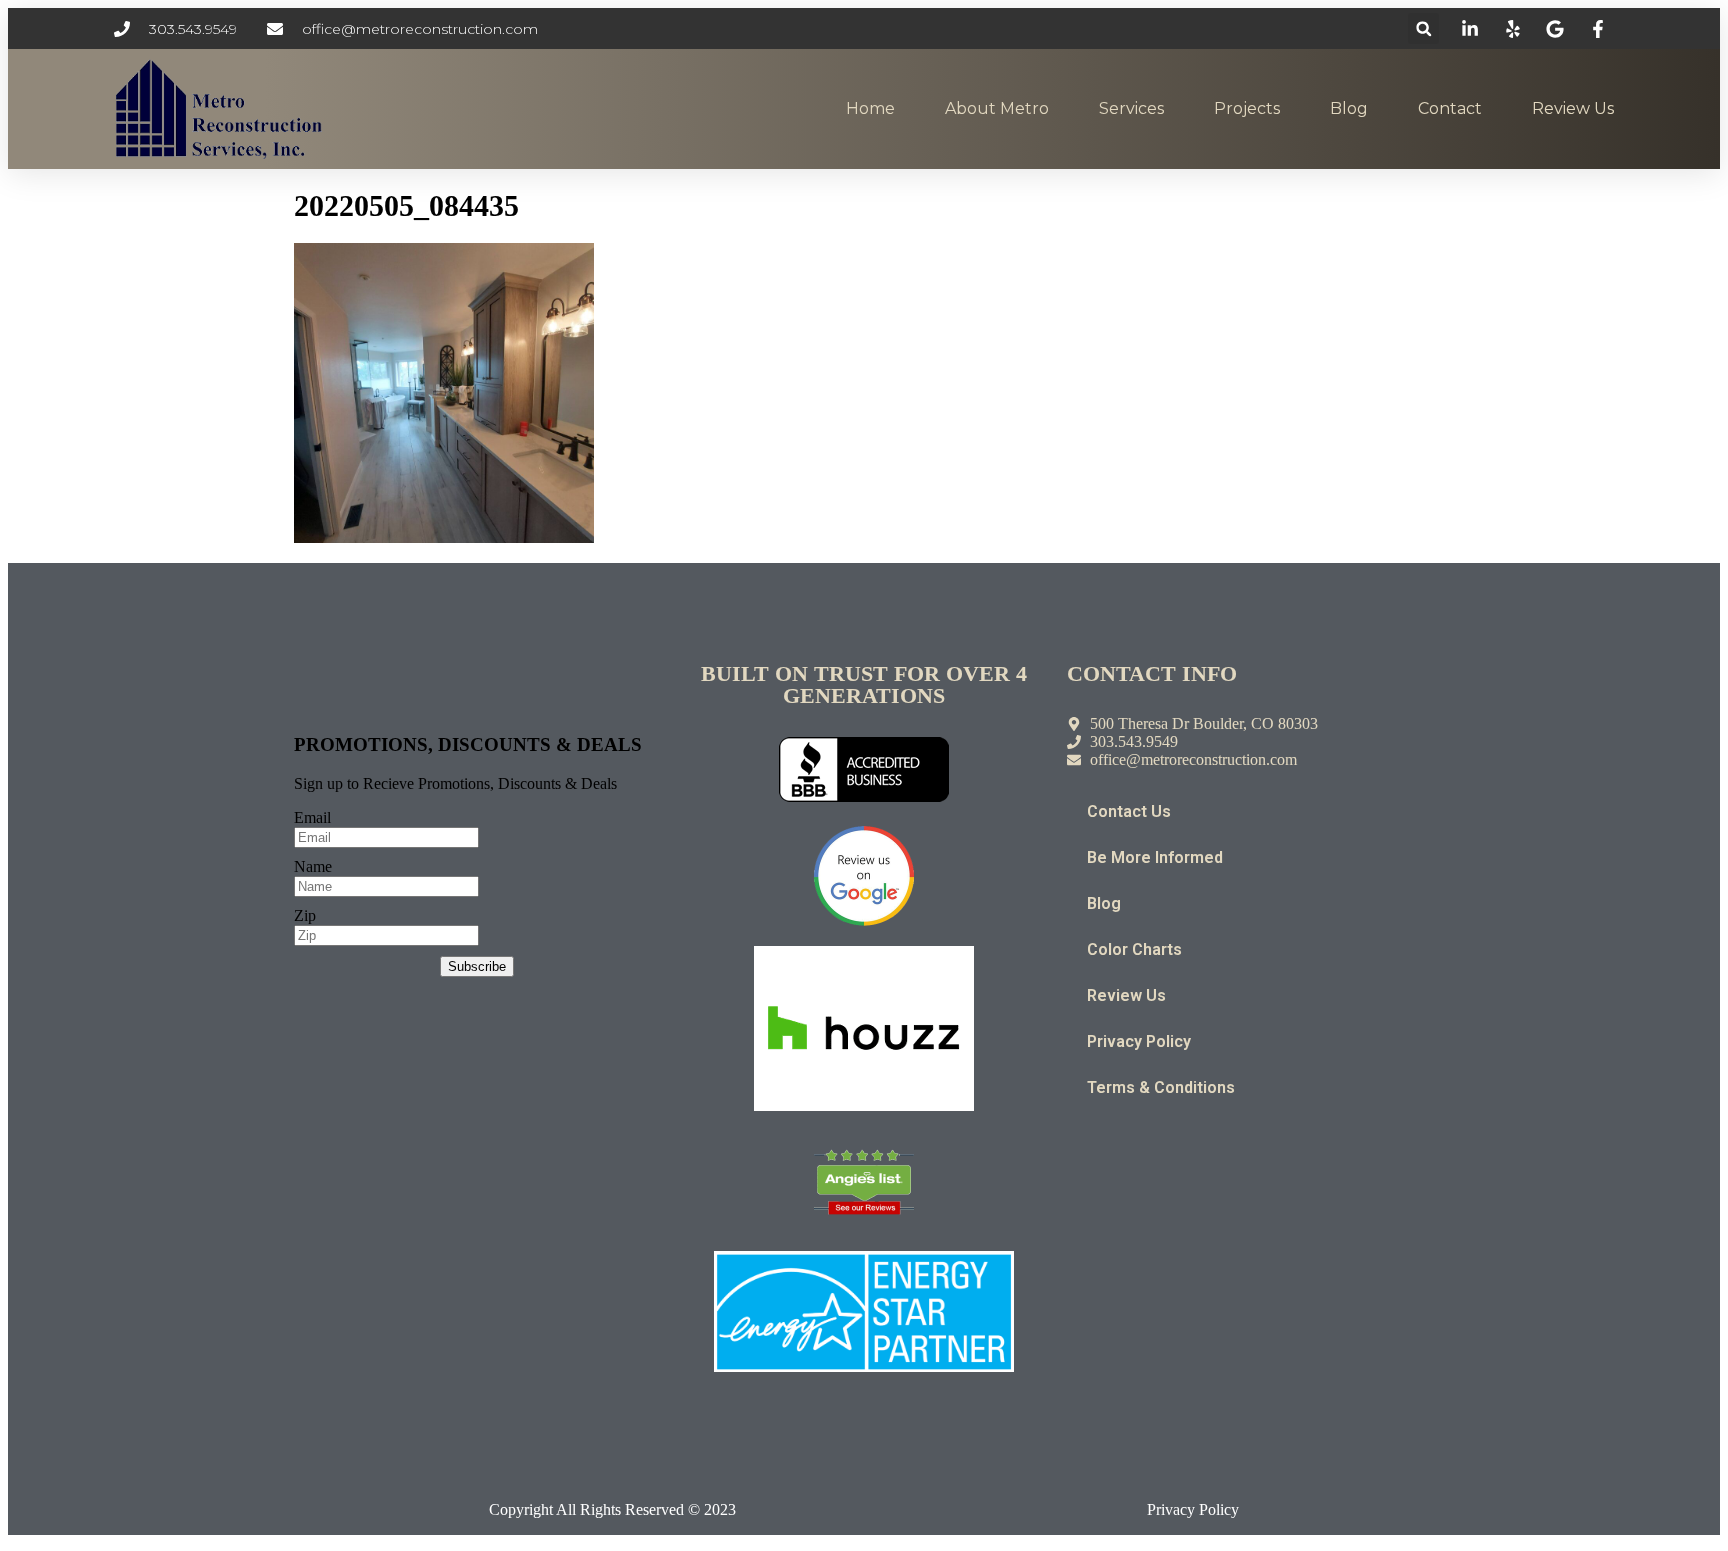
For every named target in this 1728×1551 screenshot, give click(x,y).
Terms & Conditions (1161, 1087)
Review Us (1573, 108)
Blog (1349, 108)
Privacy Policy (1139, 1041)
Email (312, 817)
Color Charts (1134, 949)
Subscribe (477, 966)
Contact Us (1129, 811)
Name (313, 866)
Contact (1450, 108)
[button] (1423, 28)
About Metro (997, 108)
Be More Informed (1155, 857)
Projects (1247, 108)
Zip (305, 915)
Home (870, 108)
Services (1131, 108)
